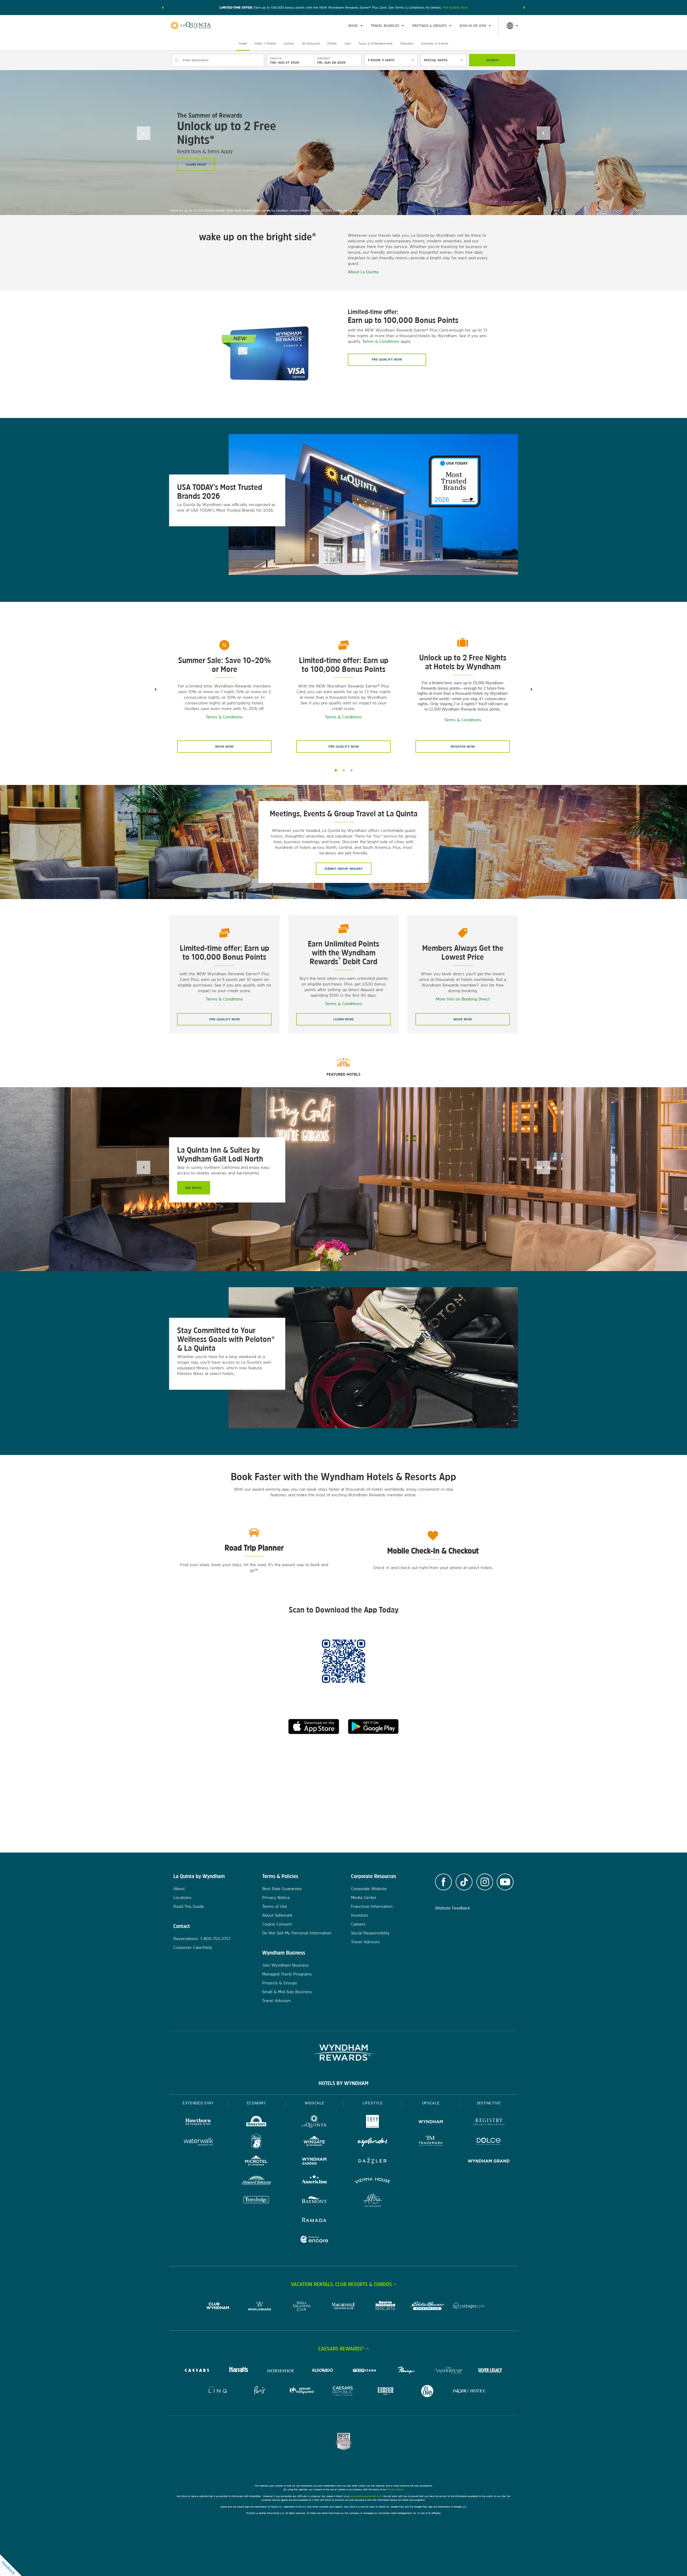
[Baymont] (314, 2201)
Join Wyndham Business (286, 1965)
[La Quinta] (314, 2122)
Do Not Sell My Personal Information (297, 1933)
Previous (144, 133)
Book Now (463, 1019)
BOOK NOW (224, 747)
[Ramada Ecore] (314, 2240)
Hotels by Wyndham (343, 2083)
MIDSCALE (315, 2103)
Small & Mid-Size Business (287, 1992)
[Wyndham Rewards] (343, 2053)
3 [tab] (351, 770)
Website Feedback (453, 1908)
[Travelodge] (256, 2201)
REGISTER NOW (463, 747)
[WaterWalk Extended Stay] (198, 2142)
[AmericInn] (314, 2181)
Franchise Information (372, 1906)
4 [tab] (355, 1254)
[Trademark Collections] (431, 2142)
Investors (360, 1915)
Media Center (364, 1898)
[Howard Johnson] (256, 2181)
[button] (163, 8)
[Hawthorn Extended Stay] (198, 2122)
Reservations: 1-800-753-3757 (202, 1939)
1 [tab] (336, 770)
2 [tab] (344, 770)
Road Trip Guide (189, 1906)
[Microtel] (256, 2162)
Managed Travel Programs (287, 1974)
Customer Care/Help (193, 1947)
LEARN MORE (196, 165)
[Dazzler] (373, 2162)
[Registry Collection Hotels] (489, 2122)
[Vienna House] (373, 2181)
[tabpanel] (343, 510)
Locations (182, 1898)
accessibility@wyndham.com (366, 2496)
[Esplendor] (373, 2142)
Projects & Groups (280, 1983)
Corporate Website (369, 1889)
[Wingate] (314, 2142)
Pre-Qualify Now (455, 8)
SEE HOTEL (194, 1188)
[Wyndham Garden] (314, 2162)
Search (492, 60)
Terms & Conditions (381, 341)
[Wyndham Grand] (489, 2162)
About (179, 1889)
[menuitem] (355, 26)
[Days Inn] (256, 2122)
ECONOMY (257, 2103)
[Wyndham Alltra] (373, 2201)
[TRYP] (373, 2122)
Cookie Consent (277, 1924)
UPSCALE (431, 2103)
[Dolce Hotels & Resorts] (489, 2142)
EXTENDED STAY (198, 2103)
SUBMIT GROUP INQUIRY (344, 869)
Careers (358, 1924)
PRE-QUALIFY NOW (344, 747)
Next (543, 133)
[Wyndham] (431, 2122)
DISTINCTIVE (489, 2103)
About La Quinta (363, 272)
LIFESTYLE (373, 2103)
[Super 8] (256, 2142)
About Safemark (277, 1915)
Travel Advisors (277, 2001)
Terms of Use (275, 1906)
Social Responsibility (370, 1933)
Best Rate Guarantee (282, 1889)
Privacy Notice (276, 1898)
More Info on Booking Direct (463, 999)
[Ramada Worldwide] (314, 2220)
